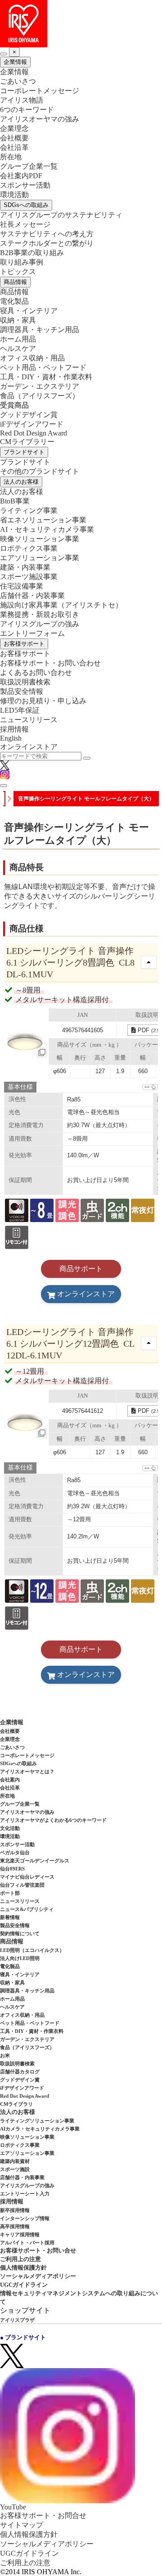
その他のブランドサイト (40, 471)
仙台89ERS (12, 1869)
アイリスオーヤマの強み (40, 119)
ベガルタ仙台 (15, 1852)
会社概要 (14, 138)
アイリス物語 (22, 100)
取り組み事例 (22, 262)
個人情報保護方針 (23, 2268)
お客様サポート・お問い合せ (38, 2250)
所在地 (11, 157)
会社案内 (10, 1780)
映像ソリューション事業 (40, 539)
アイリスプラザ (17, 2320)
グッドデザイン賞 (29, 415)
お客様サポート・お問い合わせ (50, 663)
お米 (5, 2055)
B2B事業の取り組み (32, 253)
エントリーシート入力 (25, 2194)
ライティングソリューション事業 (37, 2121)
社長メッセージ (25, 224)
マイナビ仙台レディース (27, 1877)
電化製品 (14, 301)
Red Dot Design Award (34, 433)
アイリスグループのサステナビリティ (61, 215)
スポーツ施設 (15, 2169)
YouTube (13, 2507)
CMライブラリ (16, 2104)
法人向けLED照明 (20, 1958)
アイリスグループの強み (40, 624)
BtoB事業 (15, 501)
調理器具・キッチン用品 (40, 330)
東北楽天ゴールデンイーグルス (35, 1861)
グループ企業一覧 (29, 166)
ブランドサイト (24, 452)
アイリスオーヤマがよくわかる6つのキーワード (53, 1820)
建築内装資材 (15, 2161)
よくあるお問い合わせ (36, 672)
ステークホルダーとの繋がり (47, 243)
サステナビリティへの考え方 (47, 234)
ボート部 (10, 1893)
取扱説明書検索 (25, 682)
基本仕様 (20, 1087)
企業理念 (14, 128)
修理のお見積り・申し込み (43, 701)
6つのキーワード (27, 110)
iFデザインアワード (32, 424)
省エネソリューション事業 (43, 520)
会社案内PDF (21, 176)
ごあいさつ (18, 81)
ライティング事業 (29, 510)
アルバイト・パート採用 (27, 2243)
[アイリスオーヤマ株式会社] (81, 24)
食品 (40, 396)
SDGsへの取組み (26, 205)
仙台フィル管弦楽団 (22, 1885)
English (11, 738)
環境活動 (14, 195)
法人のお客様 (21, 482)
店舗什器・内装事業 (32, 596)
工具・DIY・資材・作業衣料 (46, 377)
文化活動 (10, 1828)
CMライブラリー (27, 442)
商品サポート (81, 1269)
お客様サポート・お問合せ (43, 2515)
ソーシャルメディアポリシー (38, 2276)
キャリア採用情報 (20, 2234)
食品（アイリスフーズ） (27, 2047)
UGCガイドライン (24, 2285)
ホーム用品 (18, 339)
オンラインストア (29, 747)
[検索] (87, 758)
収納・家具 (18, 320)
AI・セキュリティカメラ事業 (47, 529)
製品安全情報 (22, 691)
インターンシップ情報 (25, 2218)
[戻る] (4, 54)
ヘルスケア (18, 348)
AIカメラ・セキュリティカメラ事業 (40, 2129)
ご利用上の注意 (20, 2259)
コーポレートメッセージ (40, 91)
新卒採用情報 (15, 2210)
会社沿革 (14, 147)
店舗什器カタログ (20, 2072)
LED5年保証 (20, 710)
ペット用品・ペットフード (43, 367)
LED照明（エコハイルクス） (32, 1950)
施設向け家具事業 (61, 605)
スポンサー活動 (25, 185)
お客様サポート (24, 644)
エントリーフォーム (32, 633)
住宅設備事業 (22, 586)
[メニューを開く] (4, 786)
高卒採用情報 (15, 2226)
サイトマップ (22, 2525)
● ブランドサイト (23, 2337)
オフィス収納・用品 (32, 358)
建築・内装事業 (25, 567)
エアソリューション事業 (40, 558)
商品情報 (15, 282)
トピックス (18, 272)
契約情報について (20, 1933)
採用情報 (14, 729)
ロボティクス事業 (29, 548)
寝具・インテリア (29, 311)
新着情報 (10, 1917)
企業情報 (15, 62)
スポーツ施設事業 (29, 577)
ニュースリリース (29, 720)
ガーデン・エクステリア (40, 386)
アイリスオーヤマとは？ (27, 1771)
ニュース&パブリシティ (27, 1909)
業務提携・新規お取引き (40, 614)
